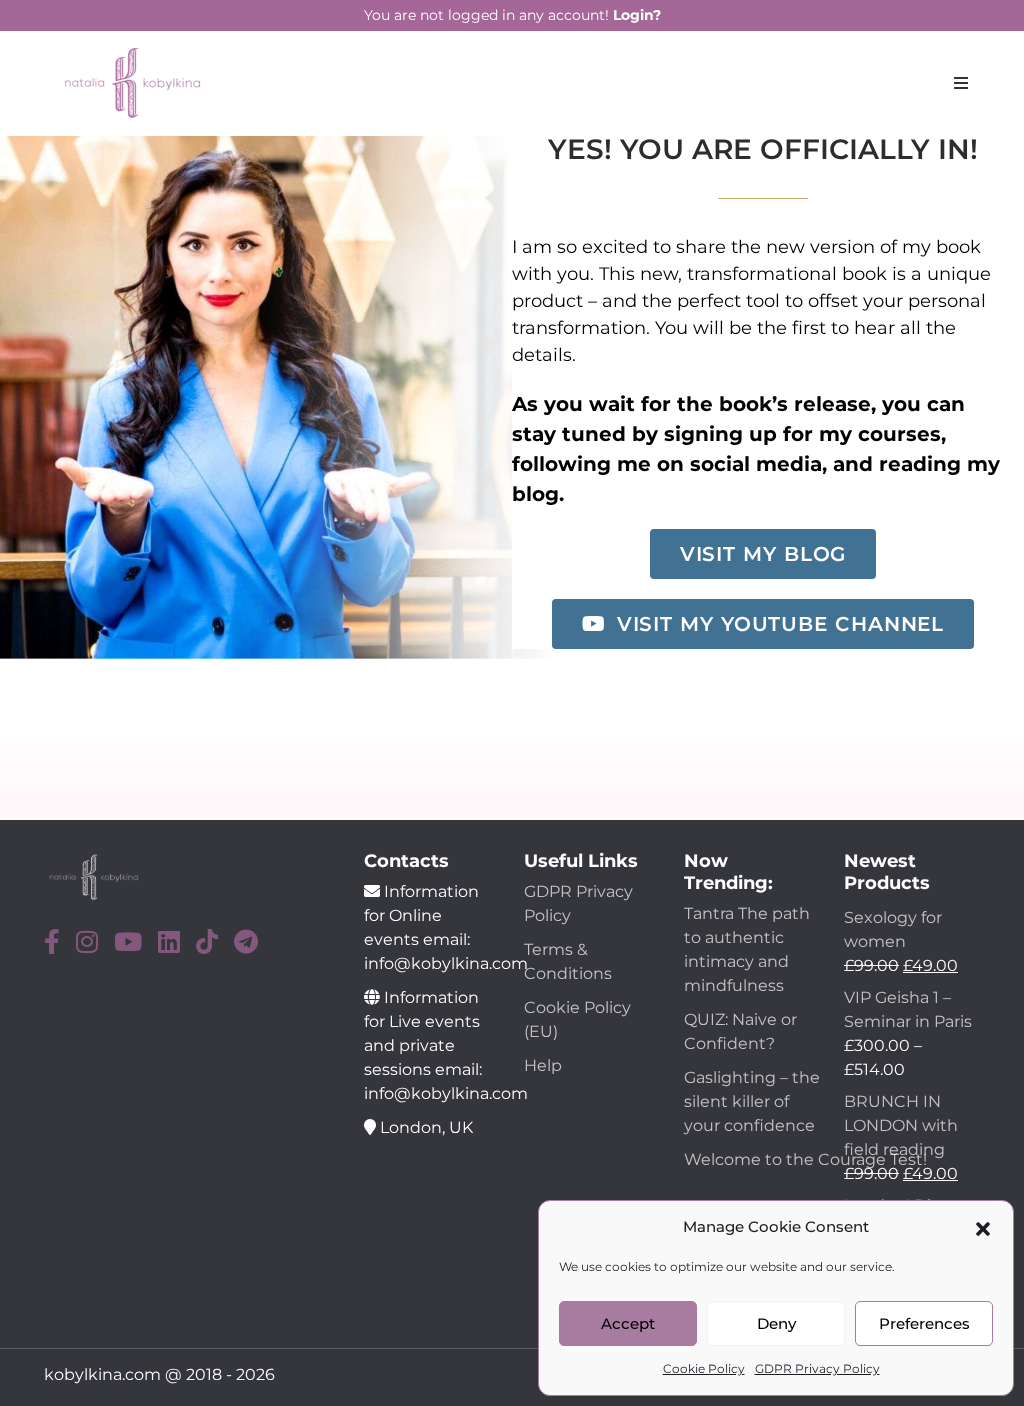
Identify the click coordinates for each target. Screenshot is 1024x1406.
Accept (628, 1323)
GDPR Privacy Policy (817, 1368)
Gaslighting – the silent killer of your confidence (752, 1101)
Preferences (924, 1323)
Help (543, 1065)
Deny (776, 1323)
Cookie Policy (704, 1368)
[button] (983, 1227)
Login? (637, 15)
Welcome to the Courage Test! (807, 1159)
